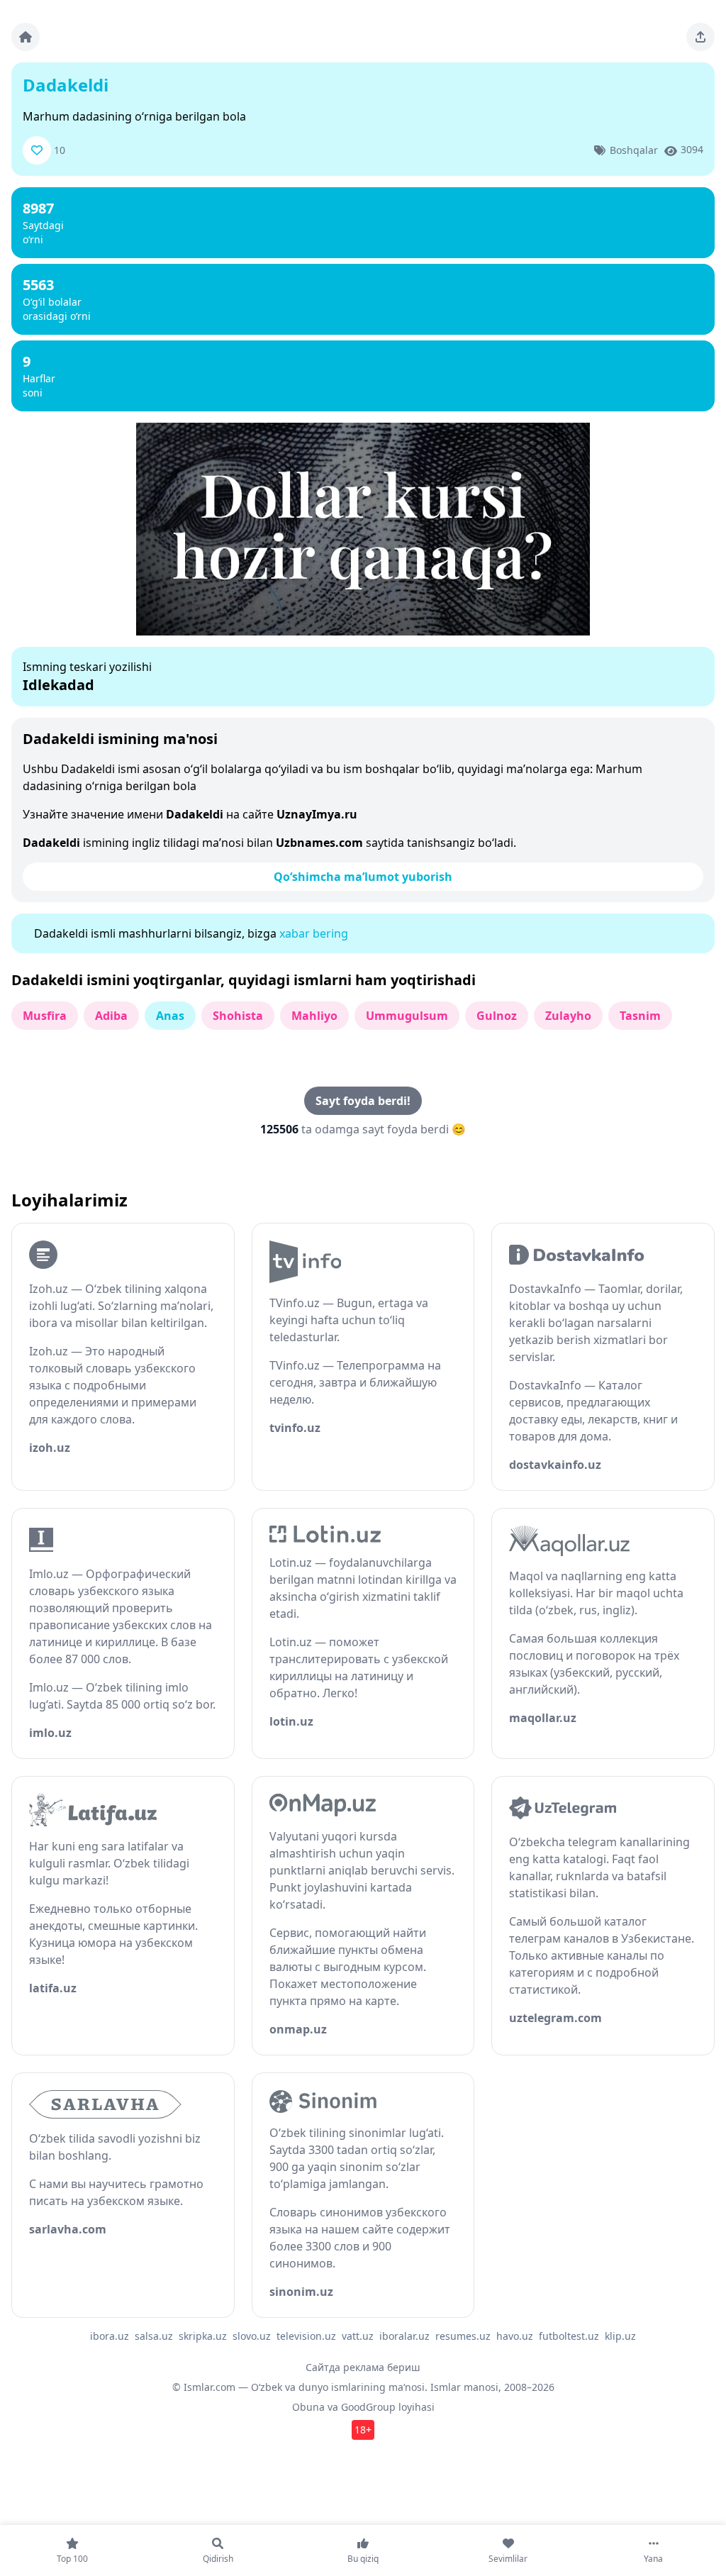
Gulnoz (497, 1016)
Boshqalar (634, 150)
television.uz (306, 2336)
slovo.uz (252, 2336)
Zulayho (568, 1016)
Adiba (111, 1016)
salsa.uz (154, 2336)
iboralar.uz (404, 2336)
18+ (363, 2430)
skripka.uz (203, 2336)
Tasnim (640, 1016)
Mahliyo (314, 1016)
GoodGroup (368, 2407)
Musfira (45, 1016)
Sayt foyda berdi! (363, 1101)
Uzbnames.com (319, 843)
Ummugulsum (407, 1016)
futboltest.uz (569, 2336)
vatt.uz (358, 2336)
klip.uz (620, 2336)
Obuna (308, 2407)
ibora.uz (110, 2336)
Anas (170, 1016)
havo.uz (515, 2336)
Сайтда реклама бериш (363, 2367)
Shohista (238, 1016)
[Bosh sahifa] (26, 37)
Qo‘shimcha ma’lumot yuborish (363, 877)
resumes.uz (463, 2336)
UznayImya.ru (317, 814)
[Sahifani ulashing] (700, 37)
